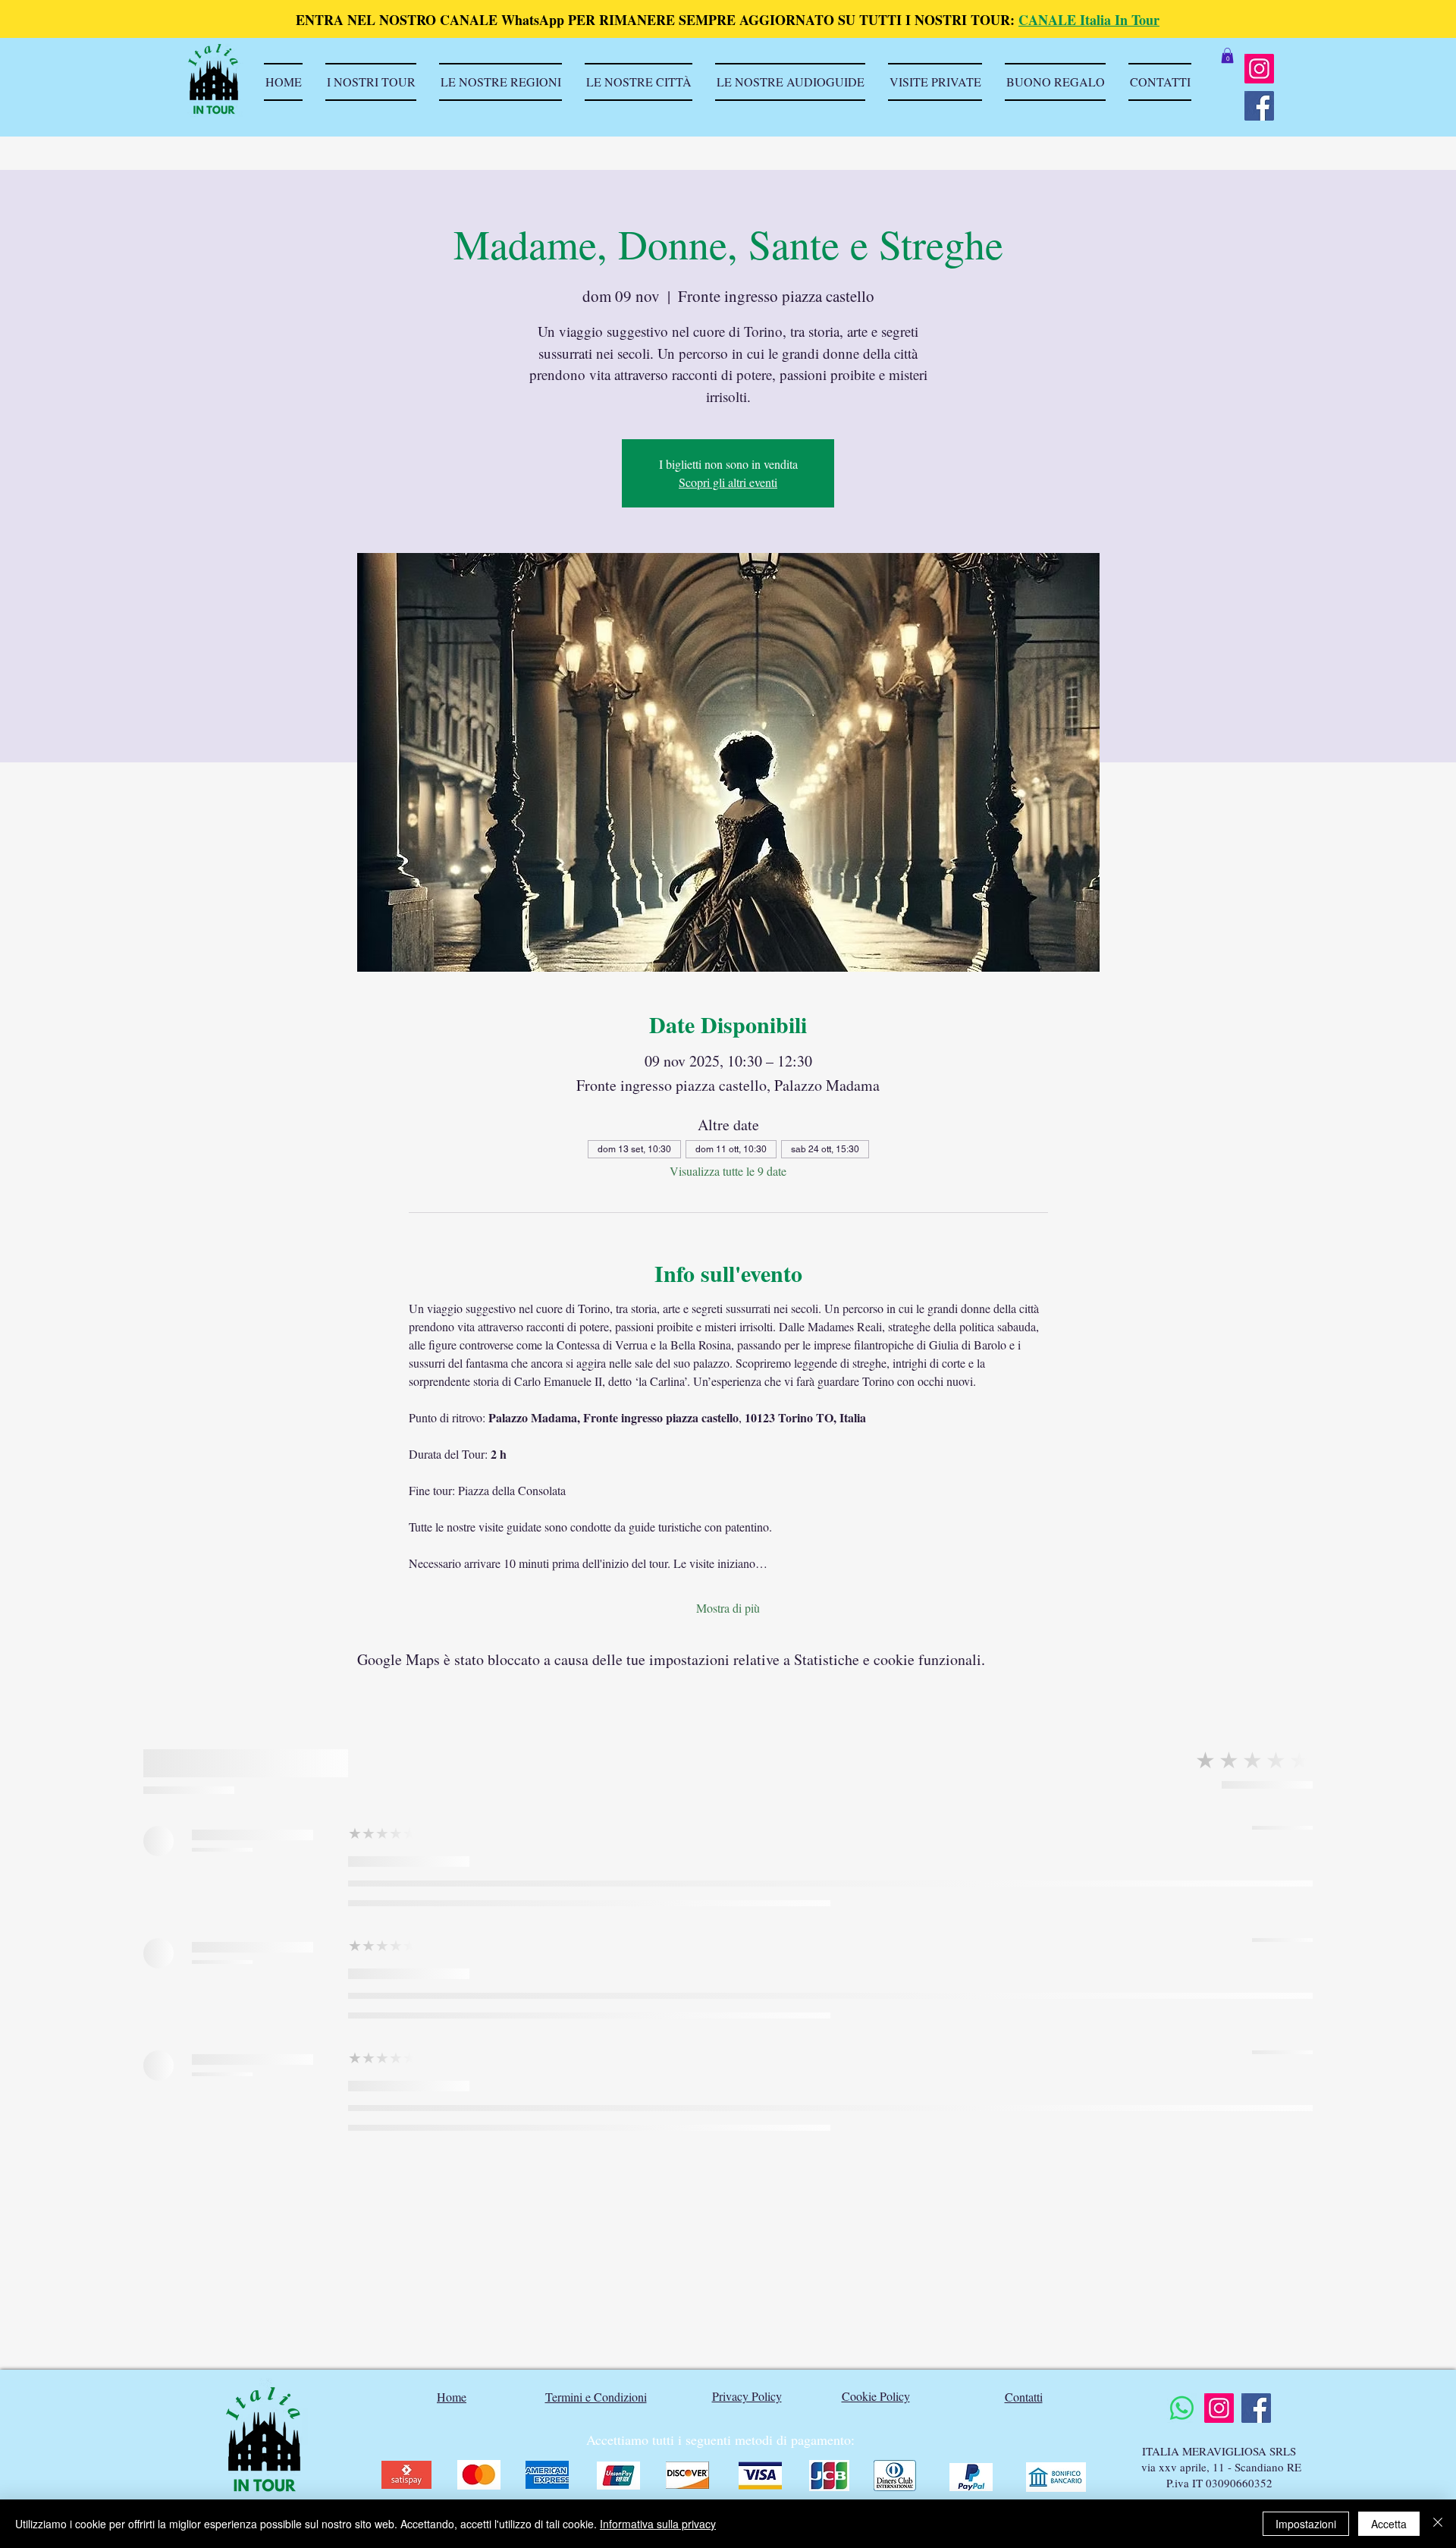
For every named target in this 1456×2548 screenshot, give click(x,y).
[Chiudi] (1438, 2524)
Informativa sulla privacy (658, 2524)
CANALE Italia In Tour (1089, 20)
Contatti (1024, 2397)
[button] (1227, 55)
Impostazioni (1306, 2524)
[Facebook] (1259, 106)
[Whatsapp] (1182, 2408)
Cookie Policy (876, 2396)
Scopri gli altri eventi (728, 482)
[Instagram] (1259, 69)
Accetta (1389, 2524)
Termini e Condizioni (596, 2397)
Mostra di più (728, 1608)
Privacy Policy (747, 2396)
